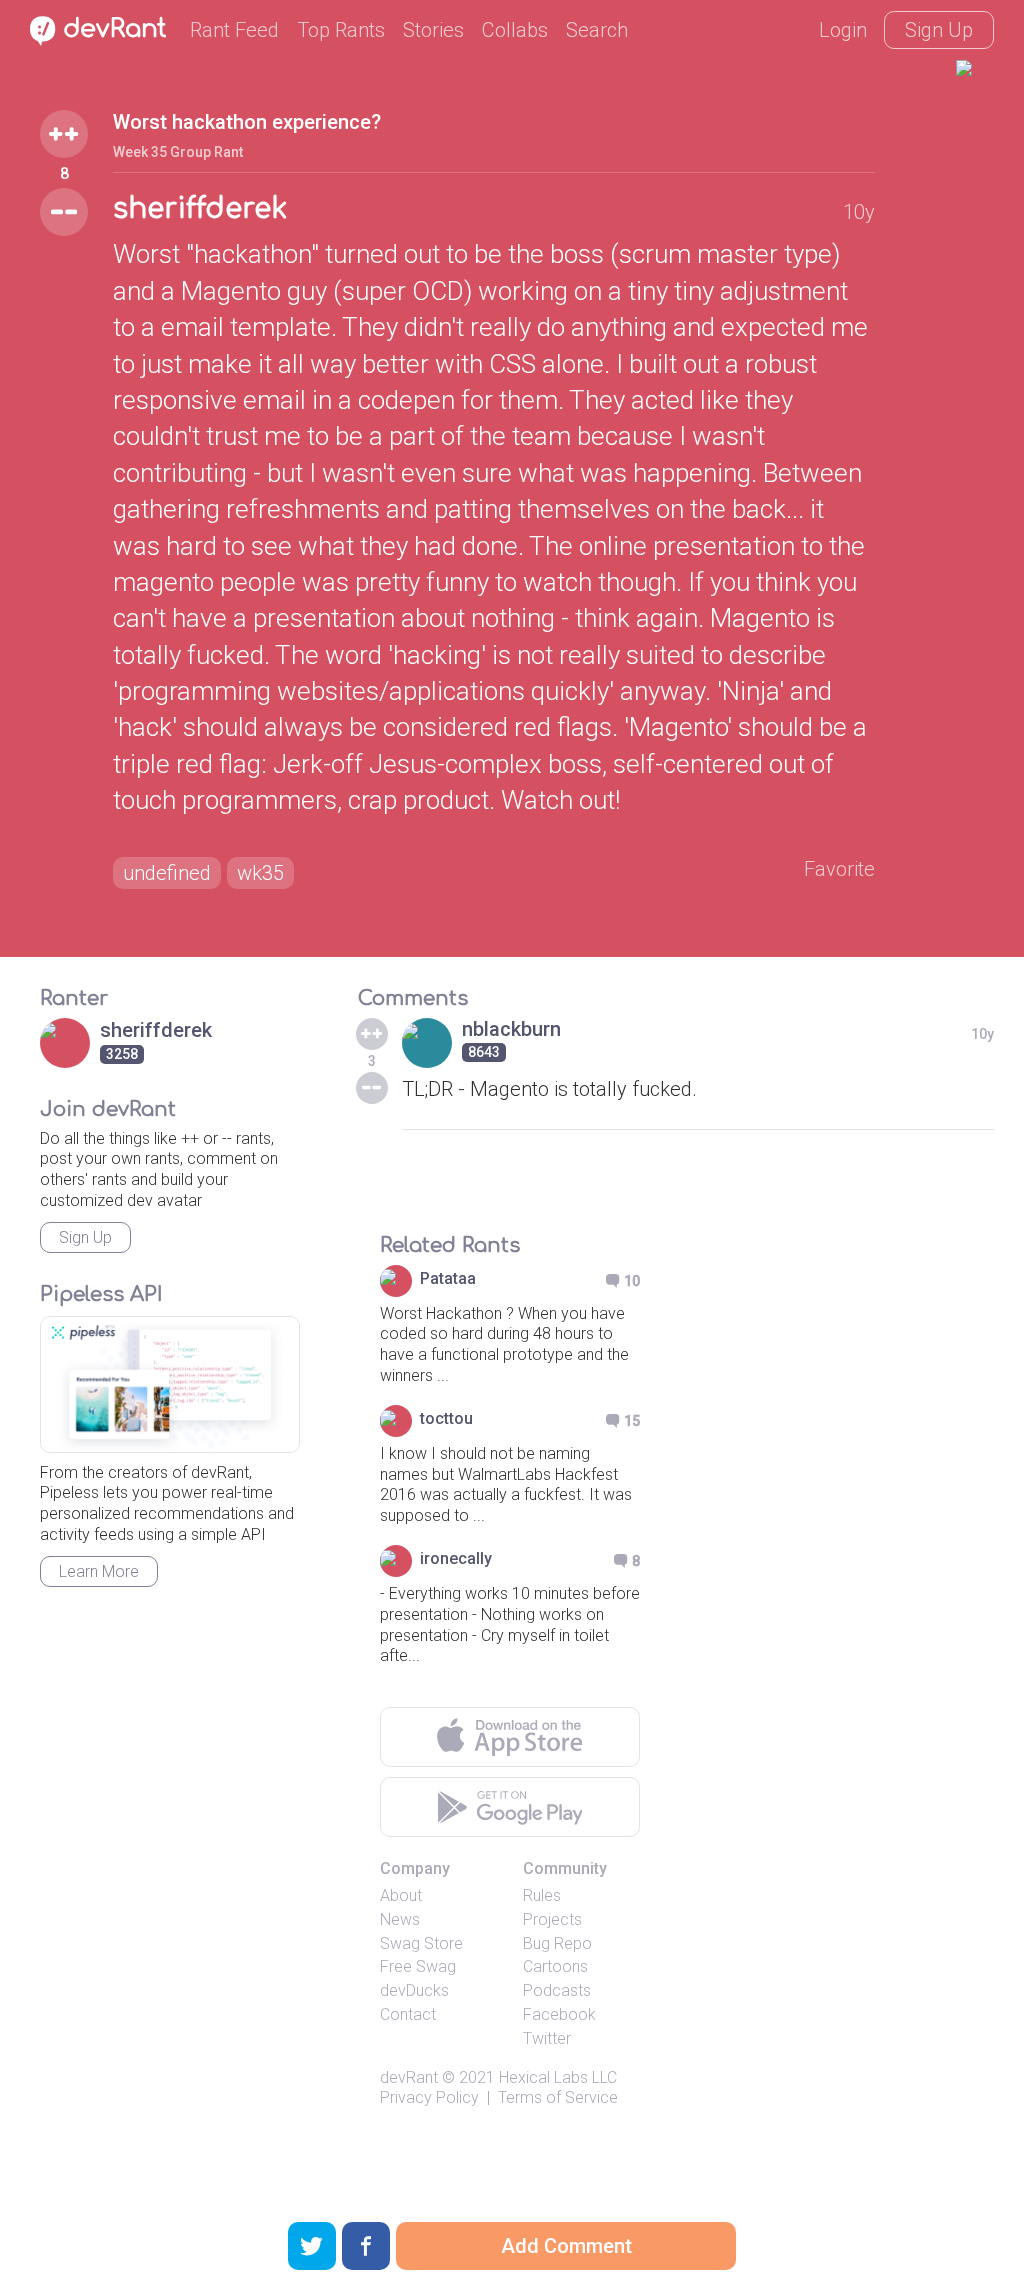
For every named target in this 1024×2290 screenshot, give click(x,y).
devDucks (414, 1990)
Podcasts (557, 1990)
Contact (408, 2014)
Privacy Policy (429, 2097)
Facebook (559, 2014)
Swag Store (421, 1943)
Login (843, 30)
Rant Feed (234, 30)
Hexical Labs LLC (558, 2077)
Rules (542, 1895)
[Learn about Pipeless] (170, 1384)
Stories (433, 30)
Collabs (515, 30)
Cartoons (555, 1966)
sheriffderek (200, 209)
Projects (552, 1919)
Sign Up (939, 30)
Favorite (839, 869)
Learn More (99, 1571)
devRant (409, 2077)
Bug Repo (557, 1943)
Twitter (547, 2038)
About (401, 1895)
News (400, 1919)
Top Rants (341, 30)
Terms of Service (558, 2097)
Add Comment (566, 2246)
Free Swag (418, 1966)
